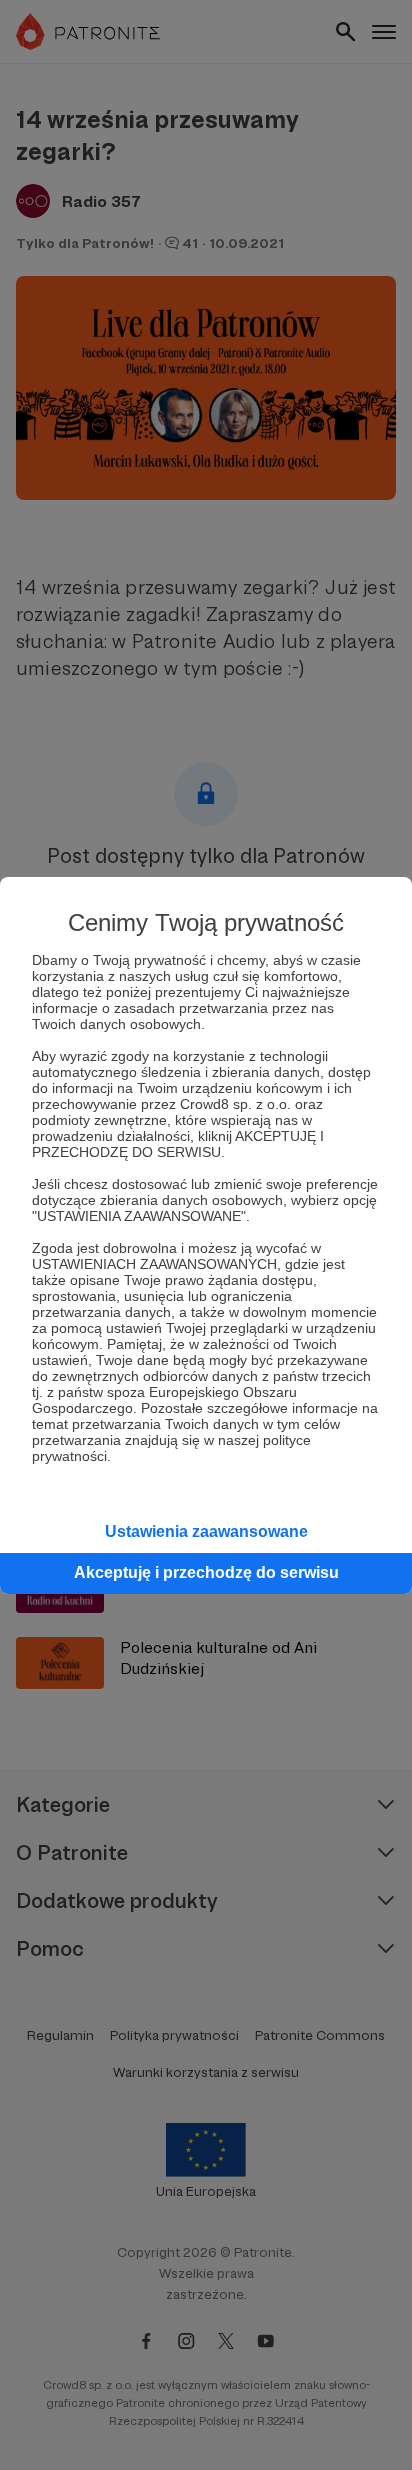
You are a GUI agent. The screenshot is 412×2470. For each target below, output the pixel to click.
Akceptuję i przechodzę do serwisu (206, 1572)
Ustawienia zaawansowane (206, 1531)
